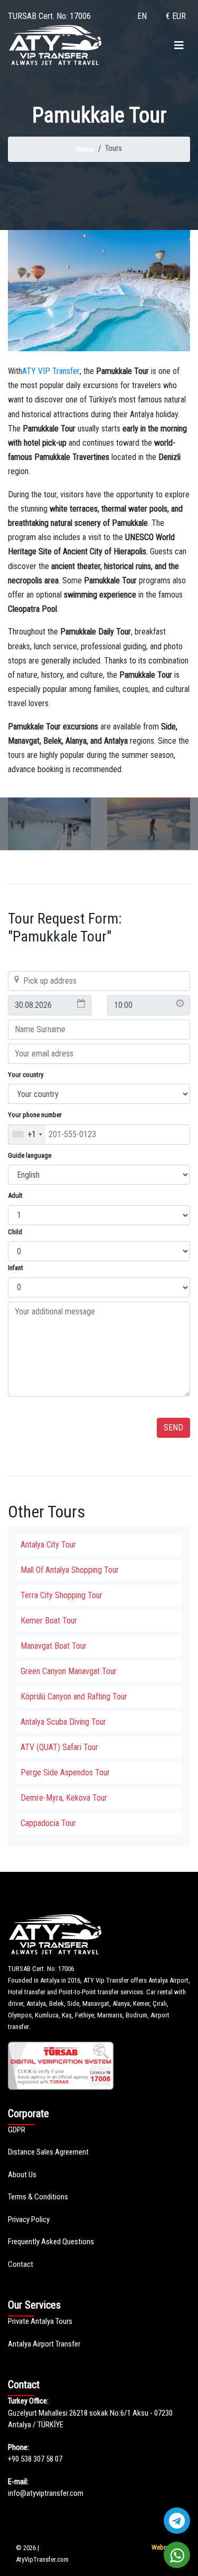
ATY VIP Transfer (51, 371)
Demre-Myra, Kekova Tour (64, 1798)
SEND (173, 1428)
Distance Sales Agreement (48, 2152)
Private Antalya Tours (40, 2321)
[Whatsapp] (177, 2555)
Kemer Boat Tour (49, 1621)
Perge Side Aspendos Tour (65, 1772)
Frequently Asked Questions (51, 2242)
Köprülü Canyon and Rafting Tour (74, 1696)
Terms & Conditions (38, 2197)
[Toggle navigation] (179, 45)
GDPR (17, 2130)
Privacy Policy (29, 2219)
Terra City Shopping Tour (62, 1595)
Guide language (30, 1155)
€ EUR (176, 16)
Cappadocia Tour (48, 1823)
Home (85, 149)
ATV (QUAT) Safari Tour (59, 1747)
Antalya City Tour (48, 1545)
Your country (26, 1075)
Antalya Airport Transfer (44, 2344)
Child (15, 1232)
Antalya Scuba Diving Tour (63, 1722)
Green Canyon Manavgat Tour (69, 1671)
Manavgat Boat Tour (54, 1646)
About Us (22, 2175)
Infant (16, 1268)
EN (142, 16)
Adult (15, 1195)
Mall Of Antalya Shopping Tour (70, 1570)
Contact (21, 2264)
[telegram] (177, 2521)
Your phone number (35, 1115)
